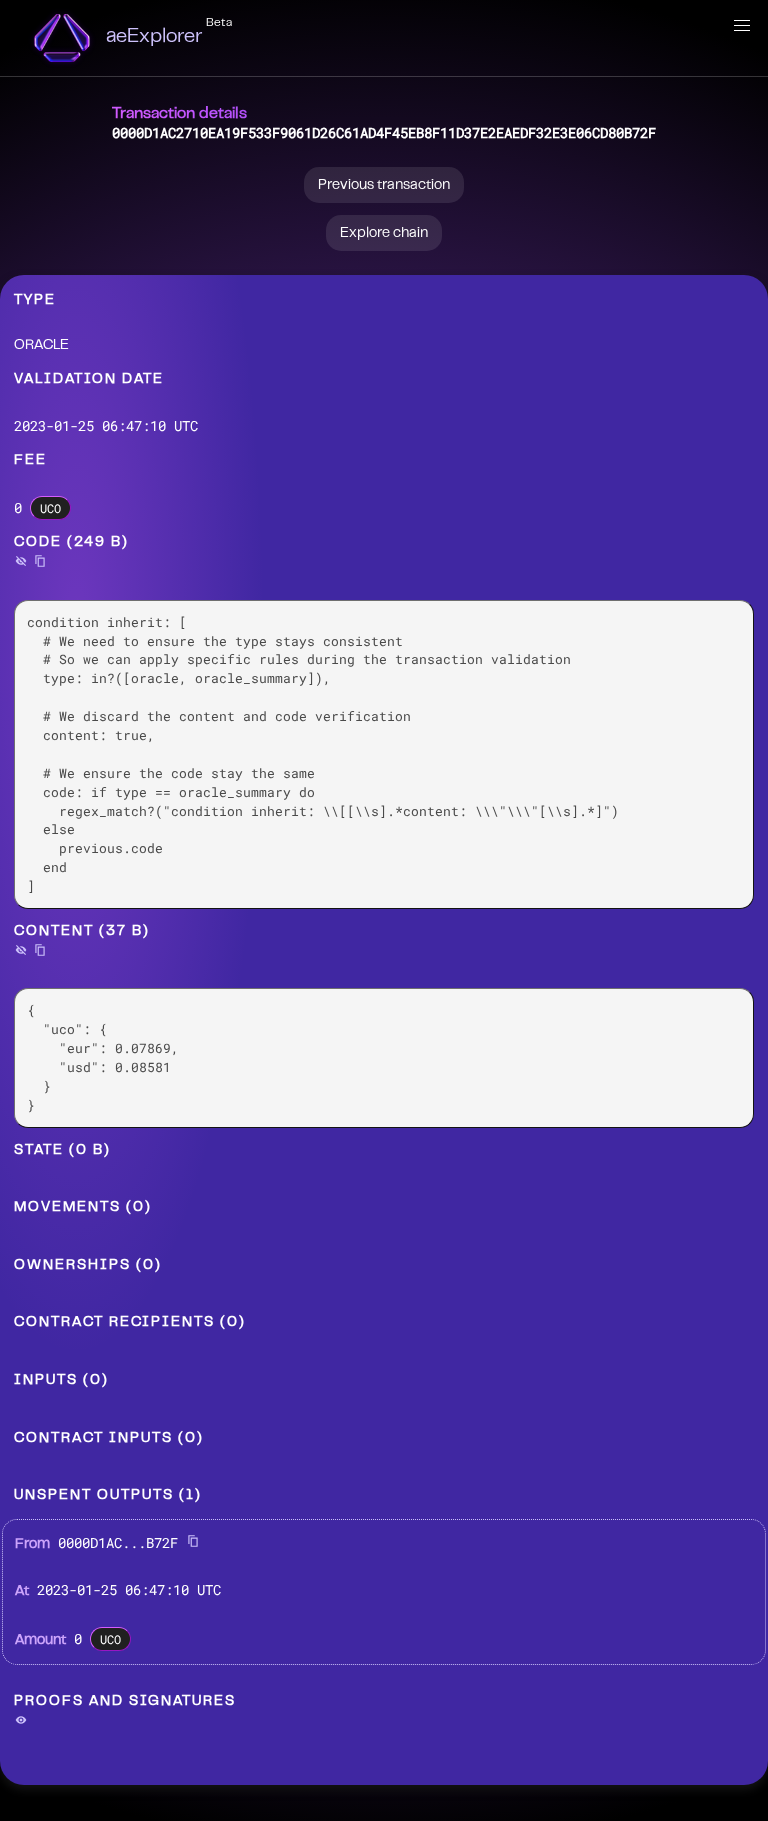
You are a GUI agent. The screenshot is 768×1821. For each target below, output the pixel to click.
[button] (742, 26)
